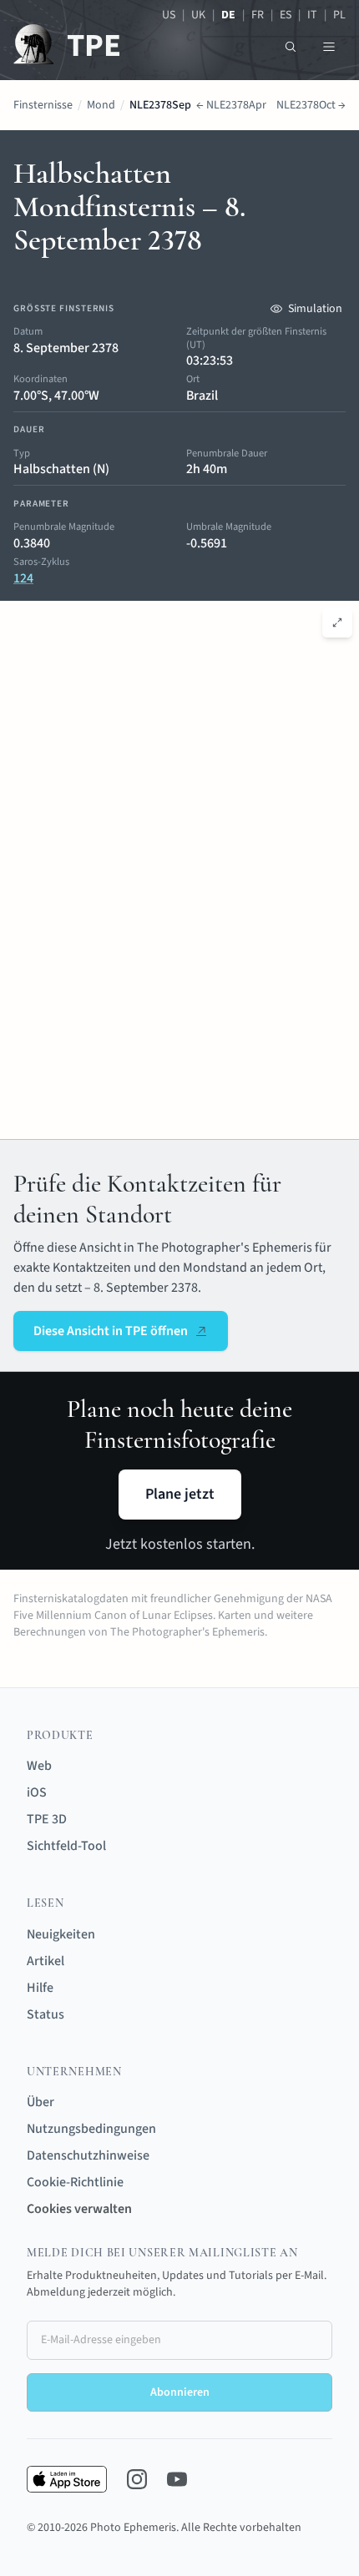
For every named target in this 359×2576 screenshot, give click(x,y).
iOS (37, 1792)
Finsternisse (43, 105)
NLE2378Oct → (311, 105)
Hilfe (40, 1988)
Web (39, 1766)
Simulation (315, 309)
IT (312, 15)
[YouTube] (177, 2479)
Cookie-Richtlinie (75, 2182)
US (169, 15)
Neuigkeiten (61, 1934)
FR (258, 15)
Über (40, 2102)
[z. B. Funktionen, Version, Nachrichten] (291, 47)
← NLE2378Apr (231, 105)
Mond (101, 105)
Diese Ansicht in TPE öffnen (111, 1331)
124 (23, 578)
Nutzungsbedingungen (91, 2129)
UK (198, 15)
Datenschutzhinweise (88, 2155)
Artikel (46, 1961)
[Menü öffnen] (329, 47)
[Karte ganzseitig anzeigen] (337, 623)
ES (286, 15)
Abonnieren (180, 2392)
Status (46, 2014)
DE (228, 15)
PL (339, 15)
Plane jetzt (180, 1494)
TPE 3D (47, 1819)
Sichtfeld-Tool (66, 1846)
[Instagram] (137, 2479)
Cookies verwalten (79, 2209)
